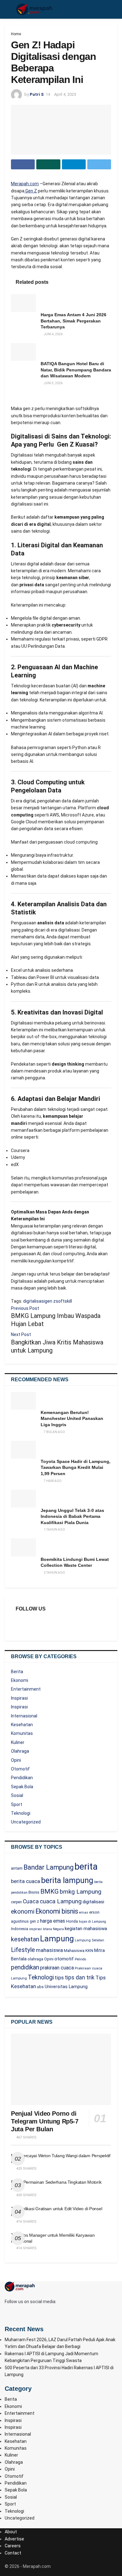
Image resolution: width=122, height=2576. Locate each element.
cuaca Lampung (61, 1901)
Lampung (57, 1939)
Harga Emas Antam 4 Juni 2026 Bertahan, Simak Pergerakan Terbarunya (74, 321)
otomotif (64, 1959)
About (11, 2532)
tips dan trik (80, 1978)
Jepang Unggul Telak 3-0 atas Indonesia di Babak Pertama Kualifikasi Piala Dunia (72, 1516)
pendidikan (25, 1967)
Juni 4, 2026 (53, 334)
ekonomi (23, 1912)
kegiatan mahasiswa (86, 1929)
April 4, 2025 (65, 94)
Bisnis (34, 1892)
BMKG (50, 1891)
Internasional (24, 1716)
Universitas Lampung (66, 1987)
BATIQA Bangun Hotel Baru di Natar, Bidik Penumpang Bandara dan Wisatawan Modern (76, 370)
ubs (40, 1987)
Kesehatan (22, 1725)
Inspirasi (19, 1698)
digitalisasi (34, 1301)
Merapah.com (25, 184)
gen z (50, 1301)
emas (84, 1913)
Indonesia (20, 1929)
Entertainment (26, 1689)
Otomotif (20, 1769)
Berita (17, 1672)
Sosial (17, 1795)
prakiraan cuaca (57, 1968)
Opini (16, 1760)
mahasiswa (49, 1950)
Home (16, 34)
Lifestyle (23, 1950)
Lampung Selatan (89, 1940)
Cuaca (31, 1901)
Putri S (37, 94)
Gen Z (31, 191)
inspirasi (36, 1929)
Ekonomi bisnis (57, 1911)
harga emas (53, 1921)
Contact (13, 2553)
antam (17, 1868)
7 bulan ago (54, 1432)
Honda (72, 1921)
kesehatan (25, 1939)
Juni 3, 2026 (53, 383)
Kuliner (18, 1742)
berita (86, 1867)
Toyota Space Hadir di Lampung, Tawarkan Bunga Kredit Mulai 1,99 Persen (76, 1467)
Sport (17, 1804)
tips (59, 1978)
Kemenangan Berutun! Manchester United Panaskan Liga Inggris (72, 1419)
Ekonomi (20, 1680)
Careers (13, 2546)
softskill (64, 1301)
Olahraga (20, 1751)
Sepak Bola (22, 1787)
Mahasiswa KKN (79, 1951)
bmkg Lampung (81, 1892)
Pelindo (80, 1959)
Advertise (14, 2539)
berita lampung (67, 1880)
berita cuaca (25, 1881)
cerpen (16, 1902)
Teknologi (21, 1813)
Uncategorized (26, 1822)
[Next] (14, 395)
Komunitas (22, 1733)
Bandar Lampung (48, 1867)
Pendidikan (22, 1778)
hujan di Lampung (92, 1922)
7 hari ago (52, 1481)
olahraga (35, 1959)
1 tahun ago (54, 1530)
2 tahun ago (54, 1573)
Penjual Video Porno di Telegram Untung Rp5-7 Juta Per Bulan (45, 2121)
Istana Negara (53, 1929)
